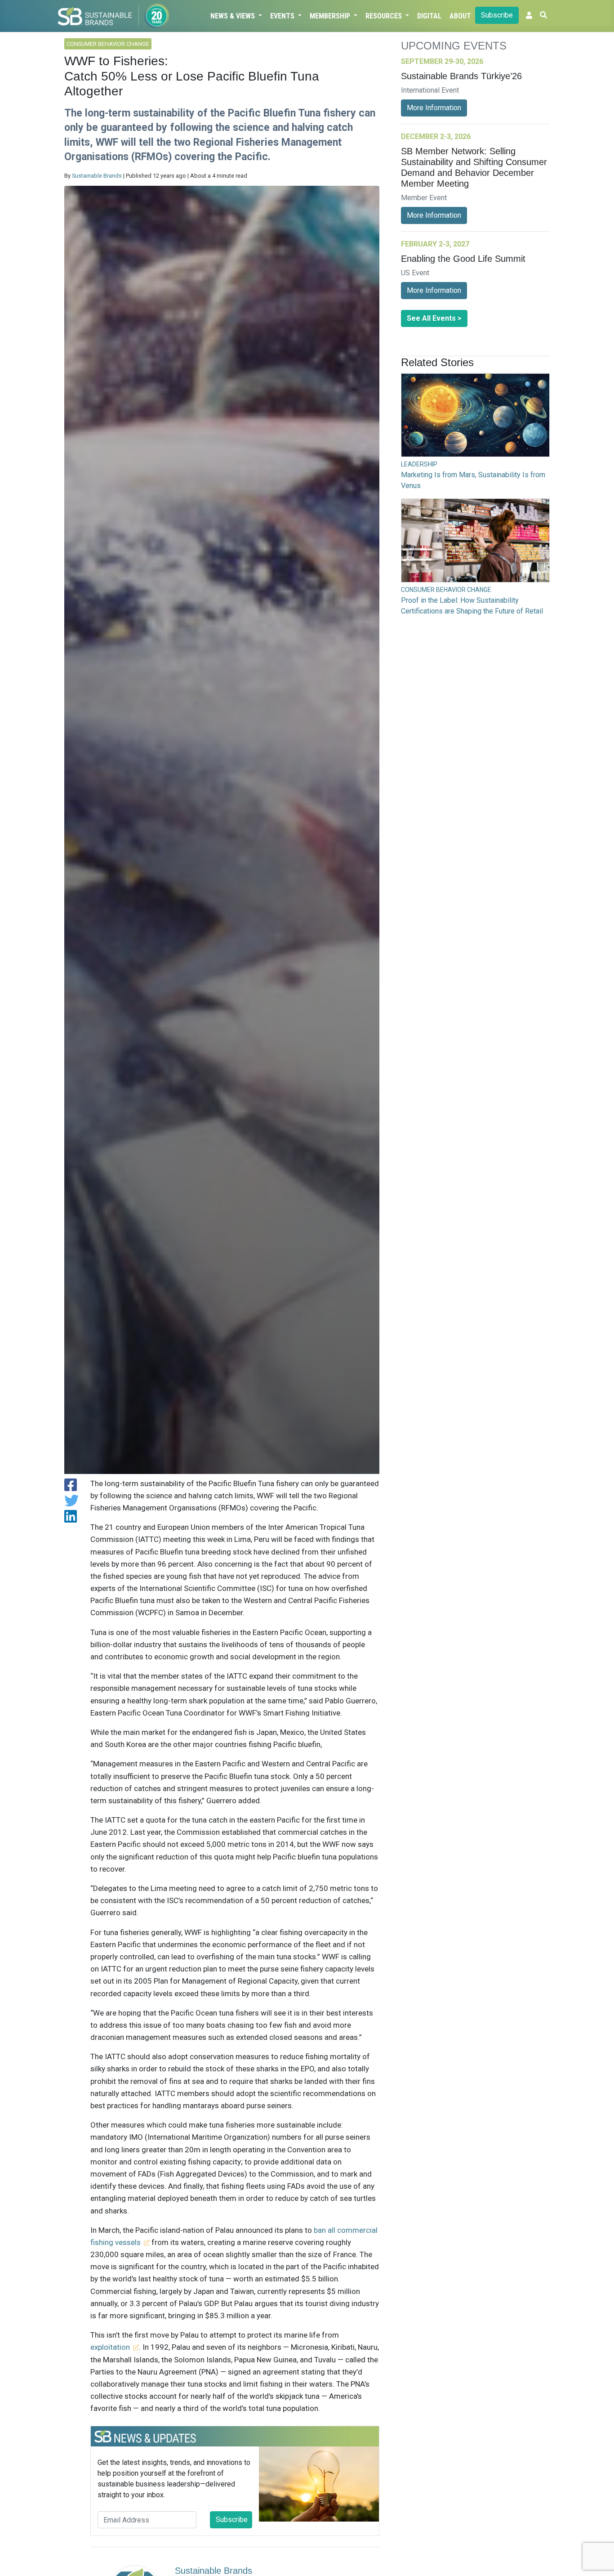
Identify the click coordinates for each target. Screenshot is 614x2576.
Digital (429, 16)
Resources (385, 16)
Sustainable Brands (97, 176)
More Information (434, 108)
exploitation (110, 2347)
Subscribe (497, 15)
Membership (331, 16)
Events (283, 16)
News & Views (234, 16)
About (460, 16)
